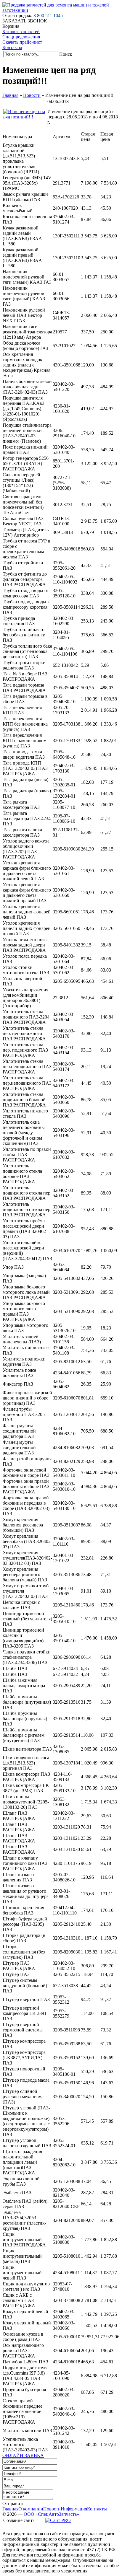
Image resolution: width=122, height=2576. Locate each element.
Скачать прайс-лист (22, 42)
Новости (32, 95)
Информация (74, 2509)
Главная (10, 95)
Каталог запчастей (21, 31)
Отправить (13, 2504)
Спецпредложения (21, 37)
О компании (31, 2509)
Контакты (12, 47)
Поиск (66, 54)
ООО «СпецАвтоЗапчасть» (51, 2514)
